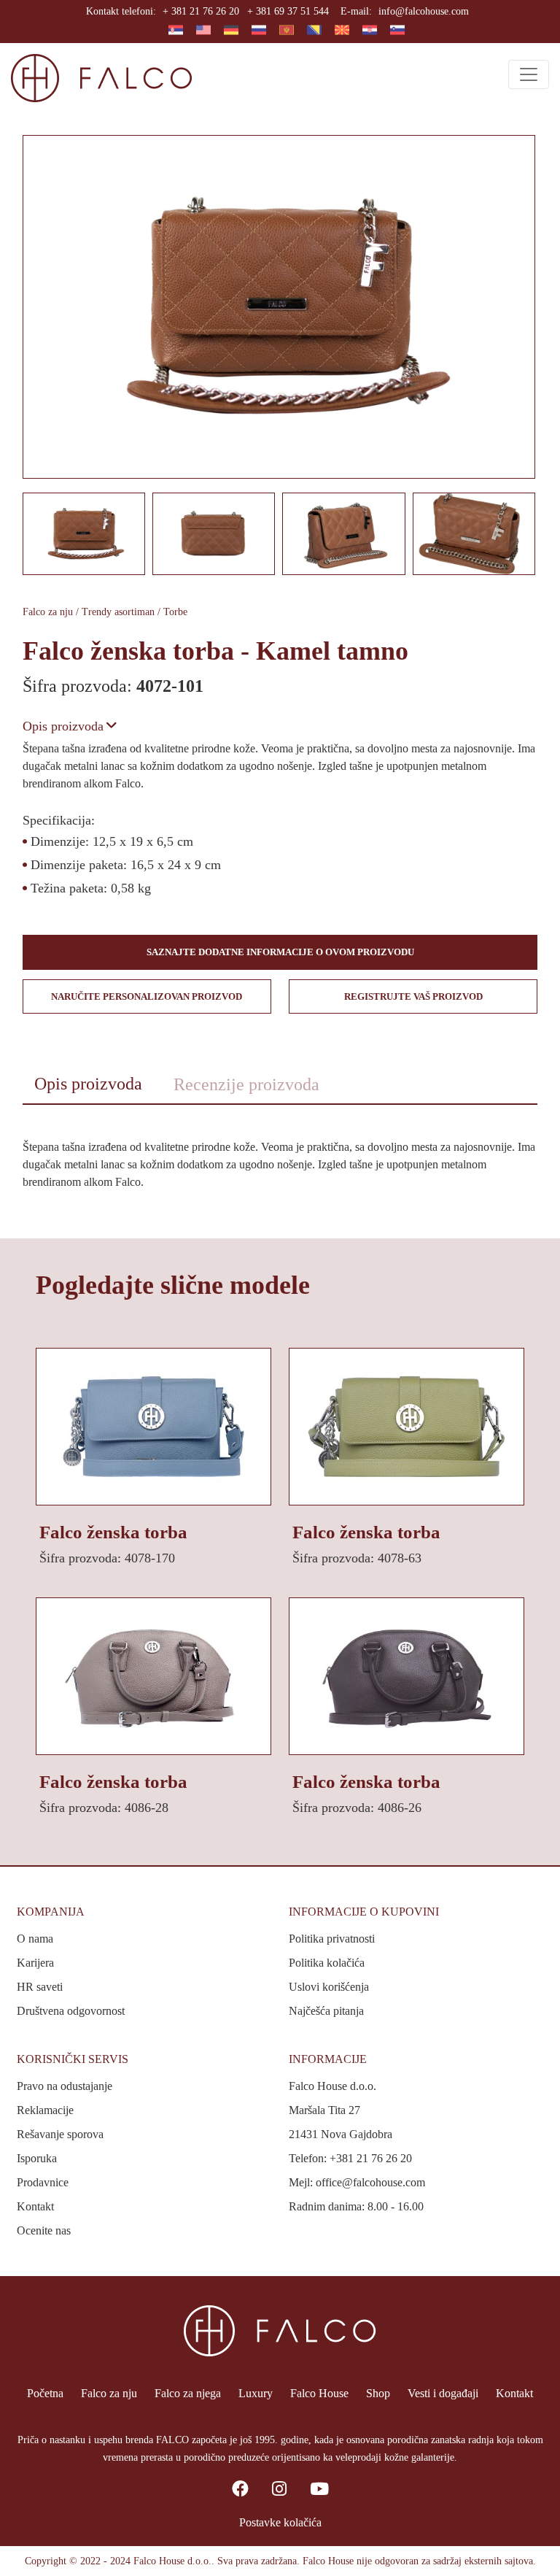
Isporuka (37, 2158)
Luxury (256, 2393)
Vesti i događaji (443, 2393)
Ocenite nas (44, 2230)
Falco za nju (109, 2393)
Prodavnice (43, 2182)
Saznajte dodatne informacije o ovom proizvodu (280, 952)
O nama (35, 1939)
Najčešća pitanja (326, 2011)
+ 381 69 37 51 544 (288, 11)
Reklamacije (45, 2110)
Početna (45, 2393)
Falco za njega (188, 2393)
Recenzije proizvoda (246, 1084)
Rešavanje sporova (60, 2134)
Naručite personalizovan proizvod (147, 996)
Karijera (35, 1963)
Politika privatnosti (332, 1939)
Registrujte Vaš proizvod (413, 996)
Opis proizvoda (63, 726)
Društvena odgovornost (71, 2011)
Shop (378, 2393)
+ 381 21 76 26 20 (201, 11)
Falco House (319, 2393)
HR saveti (40, 1987)
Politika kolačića (327, 1963)
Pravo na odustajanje (65, 2086)
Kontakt (35, 2206)
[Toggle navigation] (529, 74)
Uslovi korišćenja (329, 1987)
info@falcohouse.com (424, 11)
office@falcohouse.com (370, 2182)
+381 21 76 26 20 (371, 2158)
